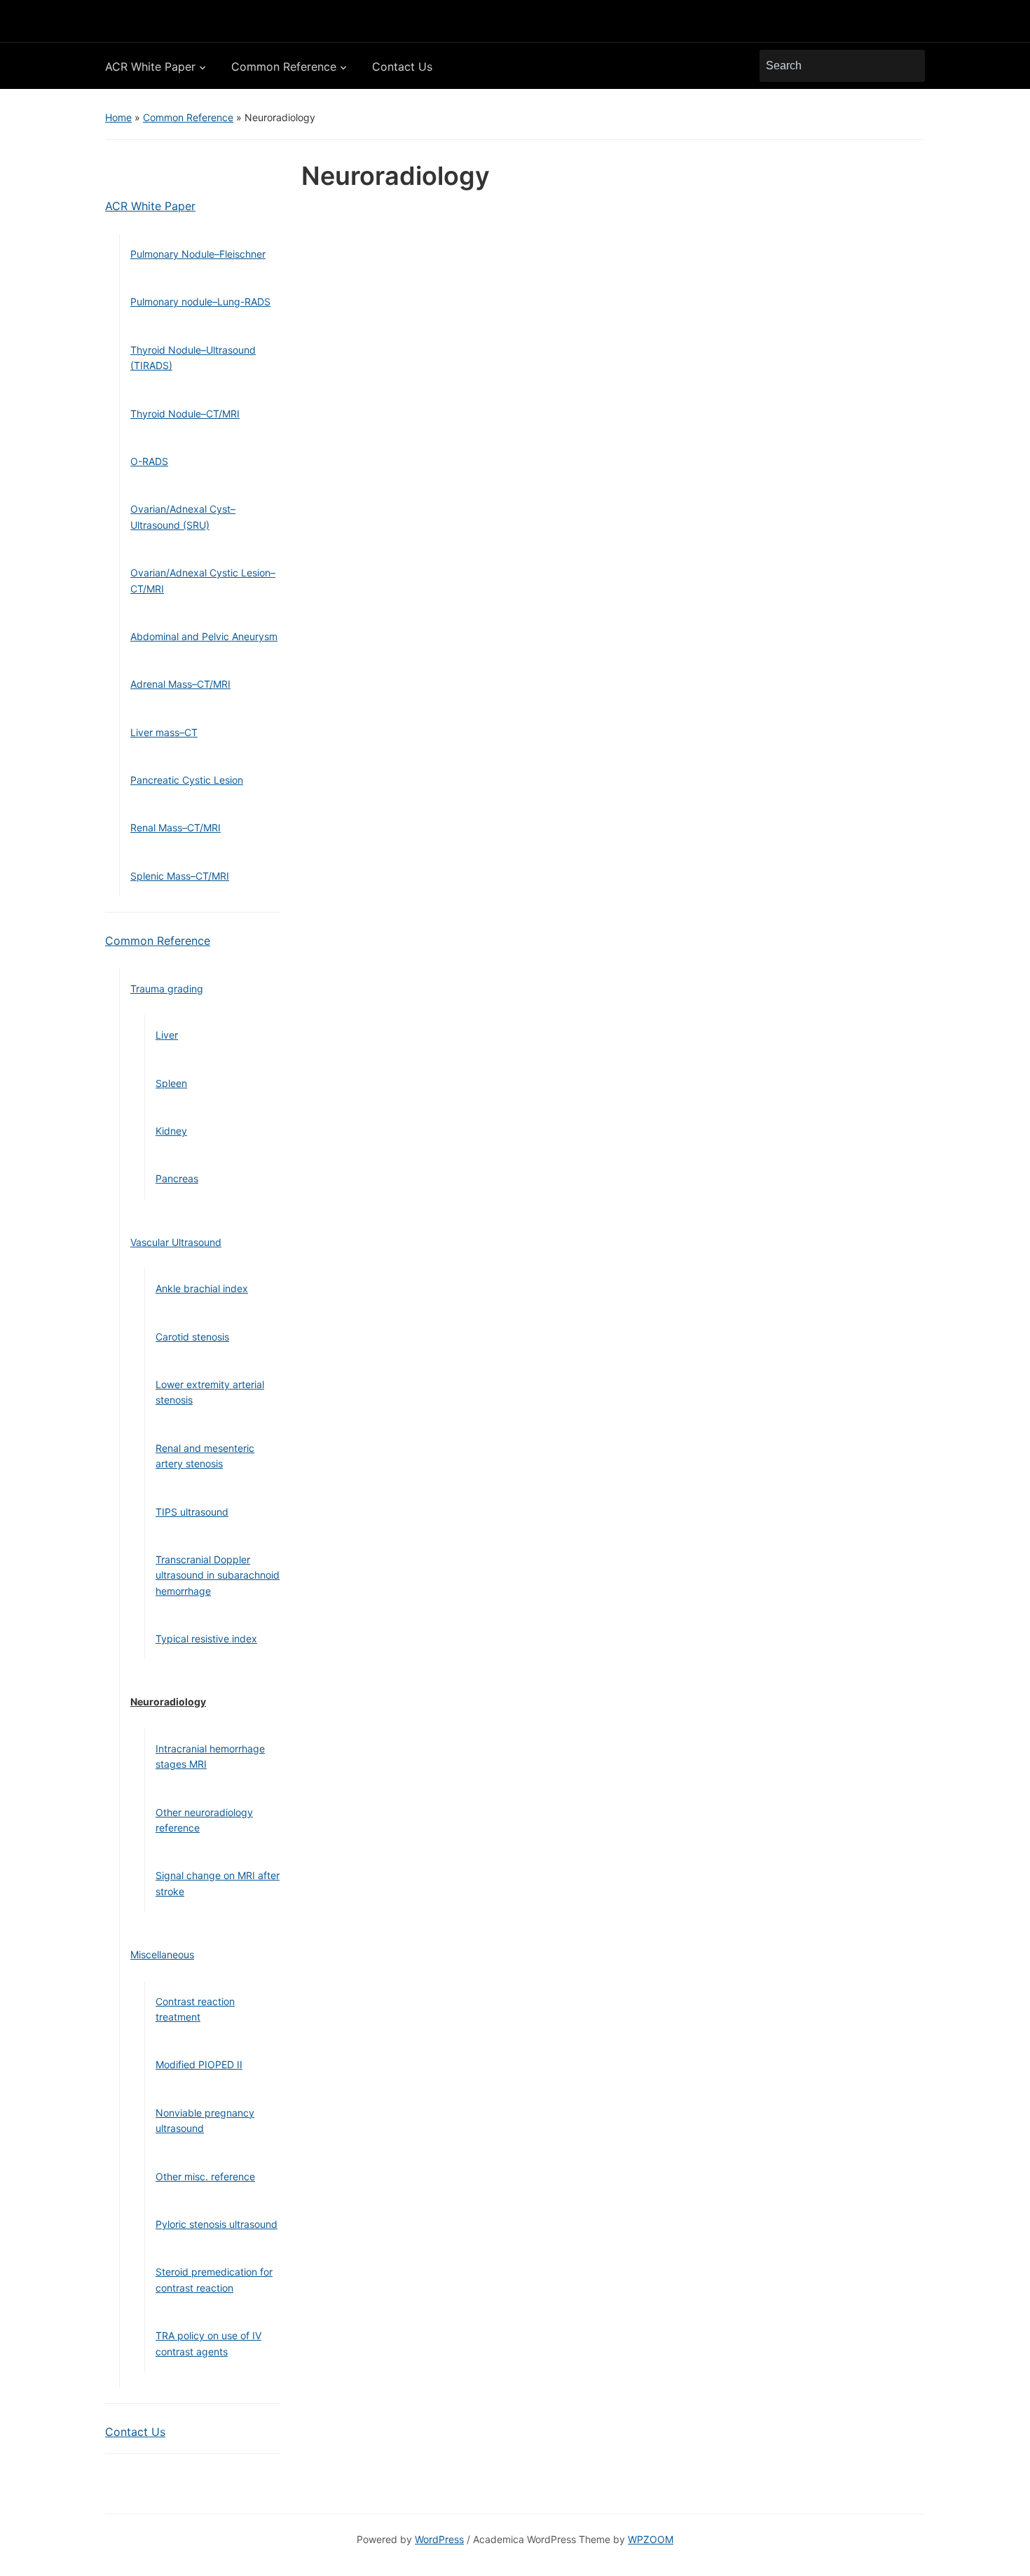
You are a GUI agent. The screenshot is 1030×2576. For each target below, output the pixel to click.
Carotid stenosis (192, 1337)
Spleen (171, 1083)
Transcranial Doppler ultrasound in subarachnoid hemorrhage (218, 1575)
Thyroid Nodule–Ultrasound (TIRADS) (193, 358)
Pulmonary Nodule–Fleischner (198, 254)
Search (907, 66)
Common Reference (284, 67)
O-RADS (149, 461)
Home (118, 117)
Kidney (171, 1131)
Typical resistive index (206, 1639)
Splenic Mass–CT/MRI (180, 876)
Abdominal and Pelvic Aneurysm (204, 636)
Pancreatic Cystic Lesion (187, 780)
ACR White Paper (150, 67)
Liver (167, 1035)
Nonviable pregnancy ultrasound (205, 2120)
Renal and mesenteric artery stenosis (205, 1456)
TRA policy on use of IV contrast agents (208, 2343)
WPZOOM (651, 2539)
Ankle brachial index (202, 1288)
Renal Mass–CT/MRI (176, 827)
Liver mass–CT (164, 732)
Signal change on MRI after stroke (218, 1883)
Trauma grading (167, 989)
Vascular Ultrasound (176, 1242)
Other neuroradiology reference (204, 1820)
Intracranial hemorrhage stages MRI (210, 1756)
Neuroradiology (168, 1702)
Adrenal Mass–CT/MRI (180, 684)
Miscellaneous (162, 1954)
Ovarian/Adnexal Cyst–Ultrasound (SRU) (183, 517)
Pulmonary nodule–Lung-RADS (200, 302)
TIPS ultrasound (192, 1512)
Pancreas (177, 1178)
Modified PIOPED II (199, 2064)
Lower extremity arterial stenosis (210, 1392)
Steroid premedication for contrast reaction (214, 2279)
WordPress (439, 2539)
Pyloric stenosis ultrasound (217, 2224)
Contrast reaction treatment (195, 2009)
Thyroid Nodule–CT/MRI (185, 414)
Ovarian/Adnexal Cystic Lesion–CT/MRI (203, 580)
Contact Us (402, 67)
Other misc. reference (205, 2176)
